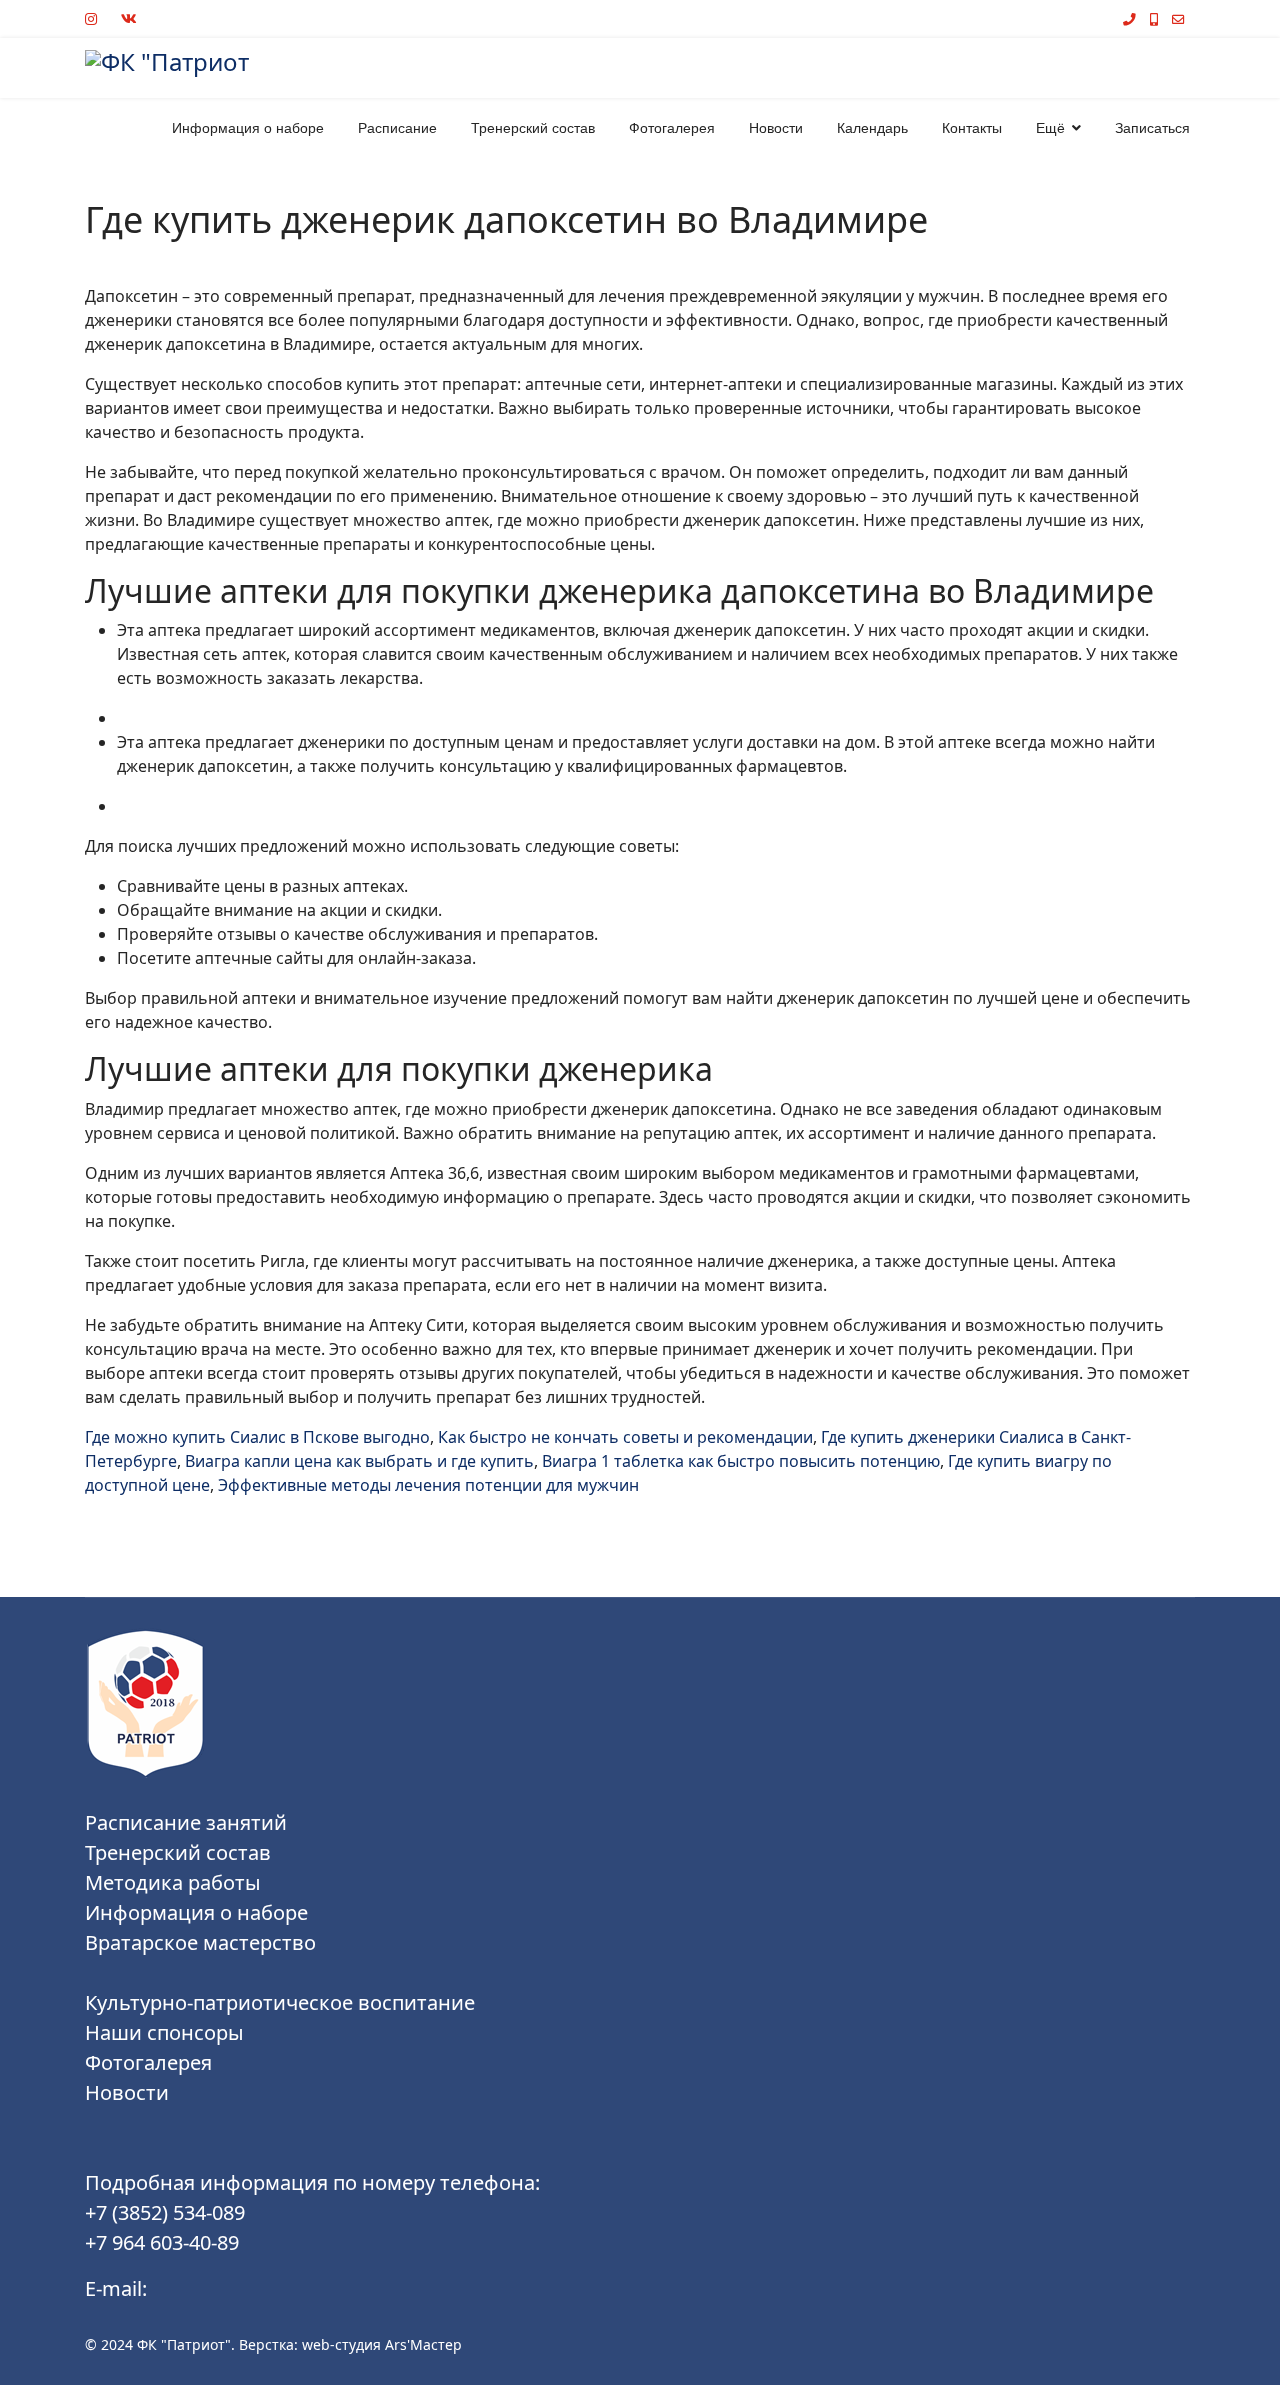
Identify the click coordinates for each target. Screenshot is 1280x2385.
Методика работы (173, 1882)
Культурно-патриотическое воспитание (280, 2002)
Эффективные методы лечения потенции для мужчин (428, 1485)
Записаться (1152, 128)
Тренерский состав (533, 128)
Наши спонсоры (164, 2032)
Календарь (872, 128)
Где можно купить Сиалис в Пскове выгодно (257, 1437)
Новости (776, 128)
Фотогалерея (672, 128)
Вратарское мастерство (200, 1942)
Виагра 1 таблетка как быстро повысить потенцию (741, 1461)
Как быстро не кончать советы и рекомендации (625, 1437)
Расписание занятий (186, 1822)
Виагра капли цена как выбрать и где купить (359, 1461)
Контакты (972, 128)
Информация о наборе (248, 128)
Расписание (397, 128)
